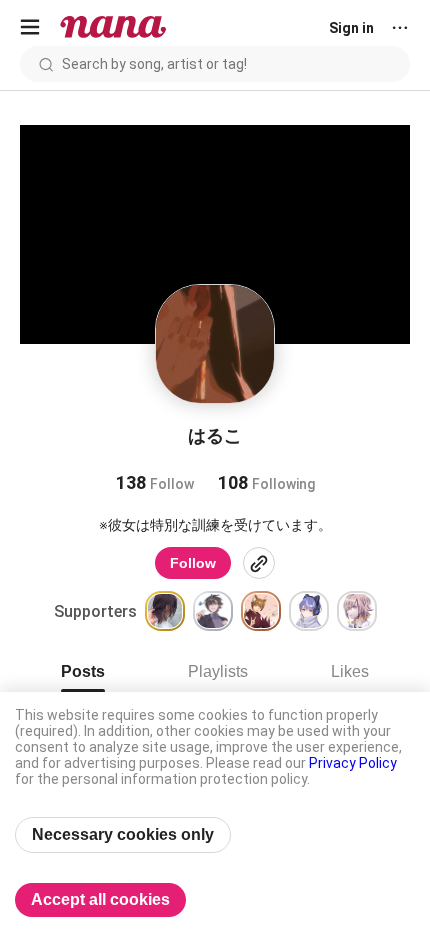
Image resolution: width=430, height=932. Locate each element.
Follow (193, 563)
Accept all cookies (100, 899)
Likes (350, 671)
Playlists (218, 671)
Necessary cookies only (123, 834)
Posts (83, 671)
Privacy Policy (353, 763)
